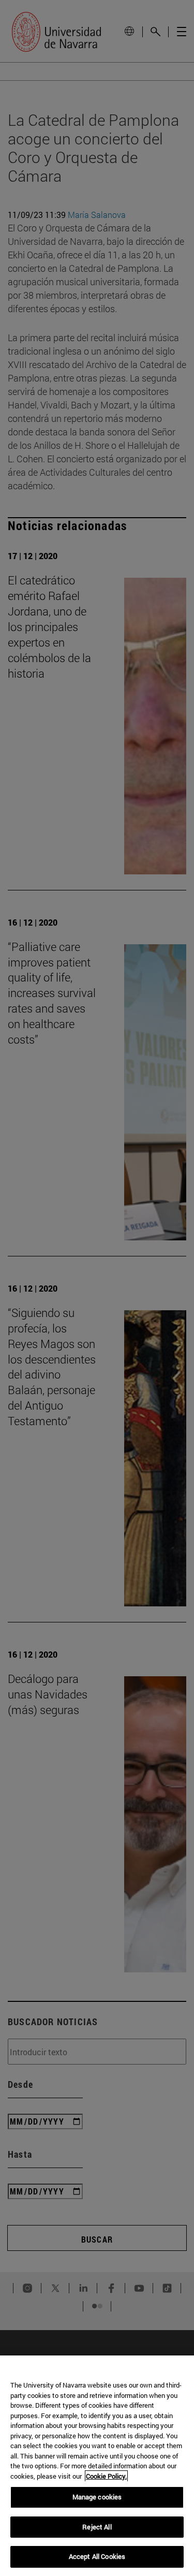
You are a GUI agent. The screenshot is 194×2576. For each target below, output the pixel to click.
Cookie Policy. (106, 2476)
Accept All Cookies (97, 2556)
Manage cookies (97, 2497)
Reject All (97, 2527)
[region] (97, 2466)
